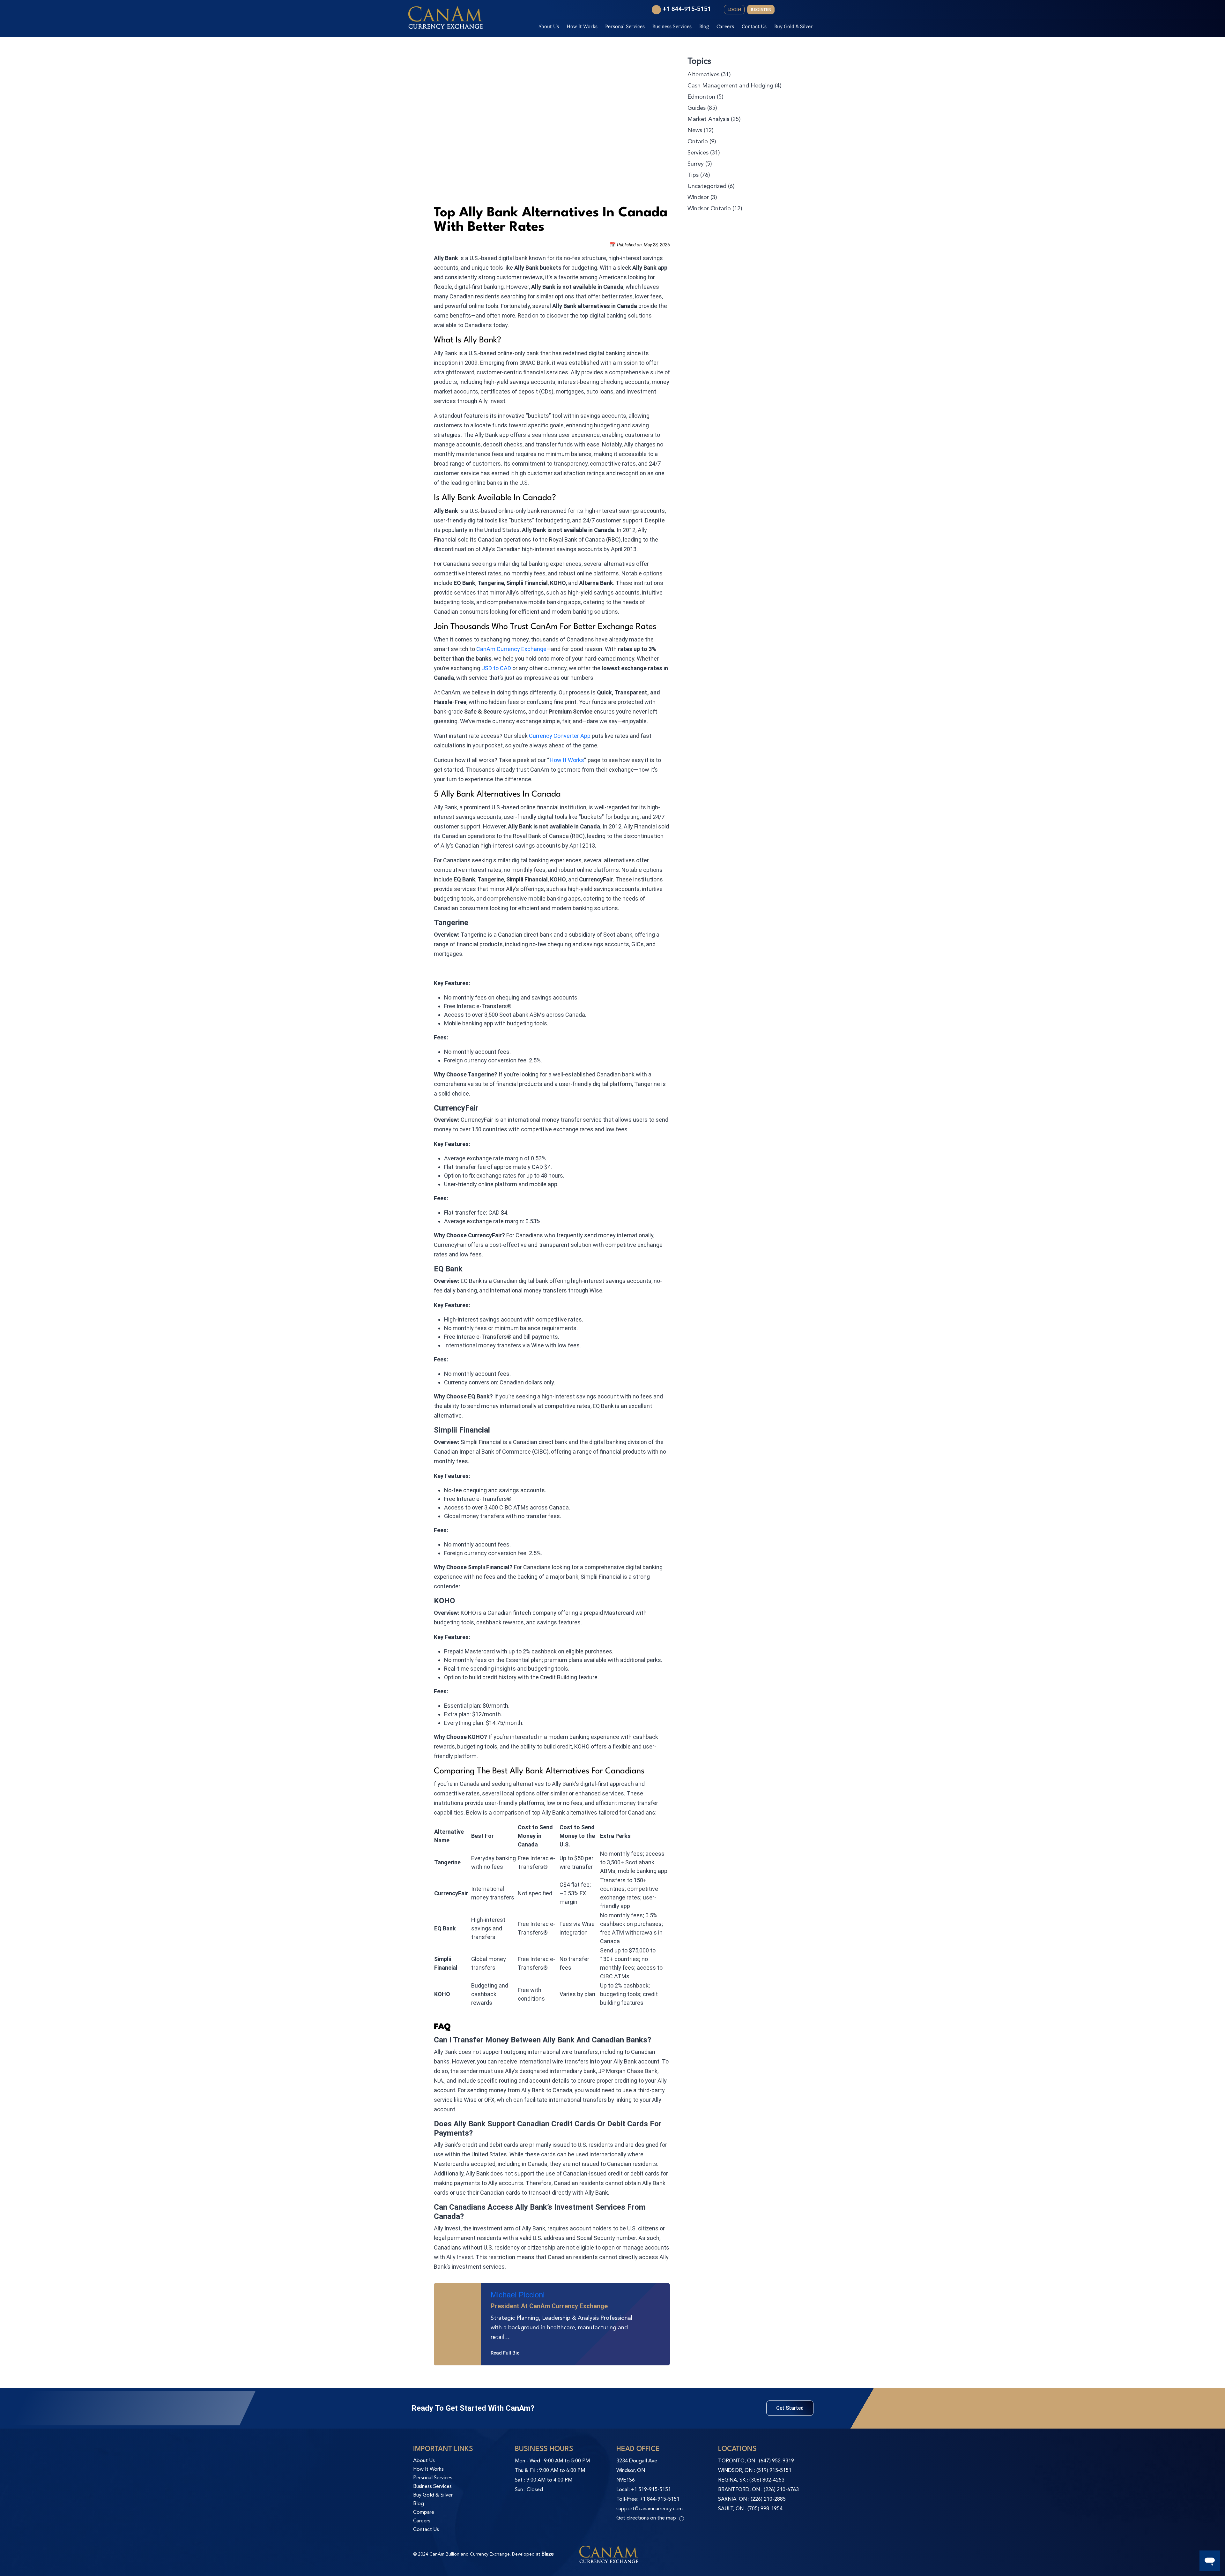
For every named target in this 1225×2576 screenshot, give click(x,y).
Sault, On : (733, 2509)
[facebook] (798, 10)
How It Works (582, 26)
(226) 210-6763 (781, 2490)
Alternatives (703, 75)
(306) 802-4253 (767, 2480)
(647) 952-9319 (776, 2461)
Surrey (696, 164)
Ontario (698, 142)
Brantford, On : (741, 2490)
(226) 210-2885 (768, 2499)
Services (698, 153)
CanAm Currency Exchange (511, 649)
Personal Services (625, 26)
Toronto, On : (739, 2461)
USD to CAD (496, 668)
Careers (725, 26)
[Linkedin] (472, 2347)
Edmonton (701, 97)
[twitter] (785, 10)
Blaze (548, 2554)
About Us (549, 26)
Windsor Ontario (709, 209)
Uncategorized (707, 186)
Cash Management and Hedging (730, 86)
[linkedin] (810, 10)
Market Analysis (708, 119)
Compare (424, 2512)
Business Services (672, 26)
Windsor (698, 198)
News (695, 131)
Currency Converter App (560, 736)
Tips (693, 175)
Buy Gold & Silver (794, 26)
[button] (790, 2408)
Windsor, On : (737, 2471)
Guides (697, 108)
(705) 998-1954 (765, 2509)
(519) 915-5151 (774, 2471)
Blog (704, 26)
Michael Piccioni (518, 2295)
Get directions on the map (646, 2518)
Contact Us (754, 26)
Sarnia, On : (734, 2499)
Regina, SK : (734, 2480)
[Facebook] (445, 2347)
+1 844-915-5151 (687, 9)
